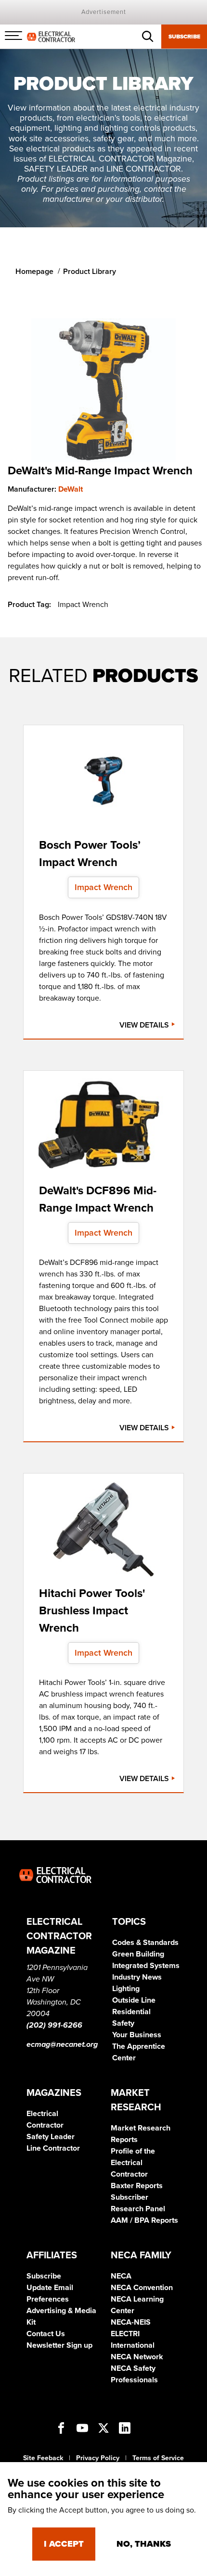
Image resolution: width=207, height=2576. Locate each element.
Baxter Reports (137, 2186)
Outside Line (134, 2000)
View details (145, 1025)
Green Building (138, 1954)
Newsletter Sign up (59, 2345)
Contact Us (46, 2334)
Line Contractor (53, 2148)
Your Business (137, 2035)
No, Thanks (144, 2544)
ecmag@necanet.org (62, 2044)
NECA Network (137, 2357)
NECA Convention (142, 2288)
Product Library (90, 272)
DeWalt (71, 489)
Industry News (137, 1977)
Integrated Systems (146, 1966)
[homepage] (51, 36)
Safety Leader (51, 2137)
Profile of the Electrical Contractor (133, 2163)
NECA (121, 2276)
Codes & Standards (145, 1943)
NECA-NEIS (131, 2322)
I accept (64, 2544)
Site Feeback (43, 2458)
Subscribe (184, 37)
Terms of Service (158, 2458)
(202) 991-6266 (54, 2025)
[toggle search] (148, 37)
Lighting (126, 1989)
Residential (131, 2012)
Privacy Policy (98, 2458)
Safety (123, 2023)
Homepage (34, 272)
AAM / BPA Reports (144, 2220)
